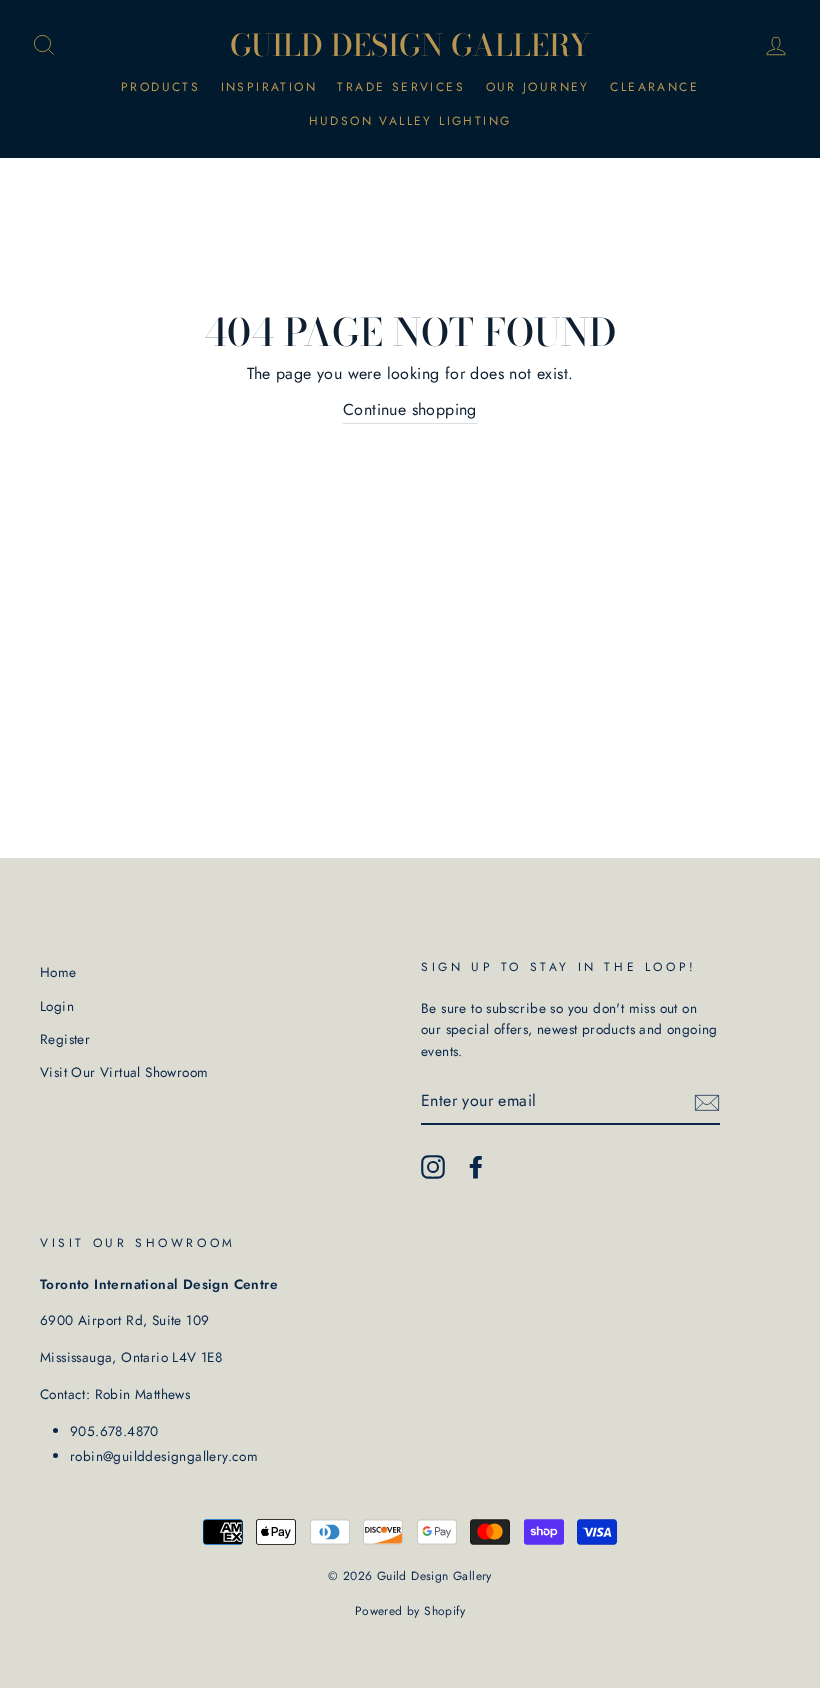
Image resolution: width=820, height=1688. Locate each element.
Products (160, 87)
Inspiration (269, 87)
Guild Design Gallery (410, 45)
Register (65, 1039)
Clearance (654, 87)
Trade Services (401, 87)
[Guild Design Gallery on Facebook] (476, 1167)
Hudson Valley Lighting (410, 121)
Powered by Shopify (410, 1611)
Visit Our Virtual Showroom (124, 1072)
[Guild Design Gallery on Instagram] (433, 1167)
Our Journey (538, 87)
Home (58, 972)
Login (57, 1006)
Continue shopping (410, 409)
